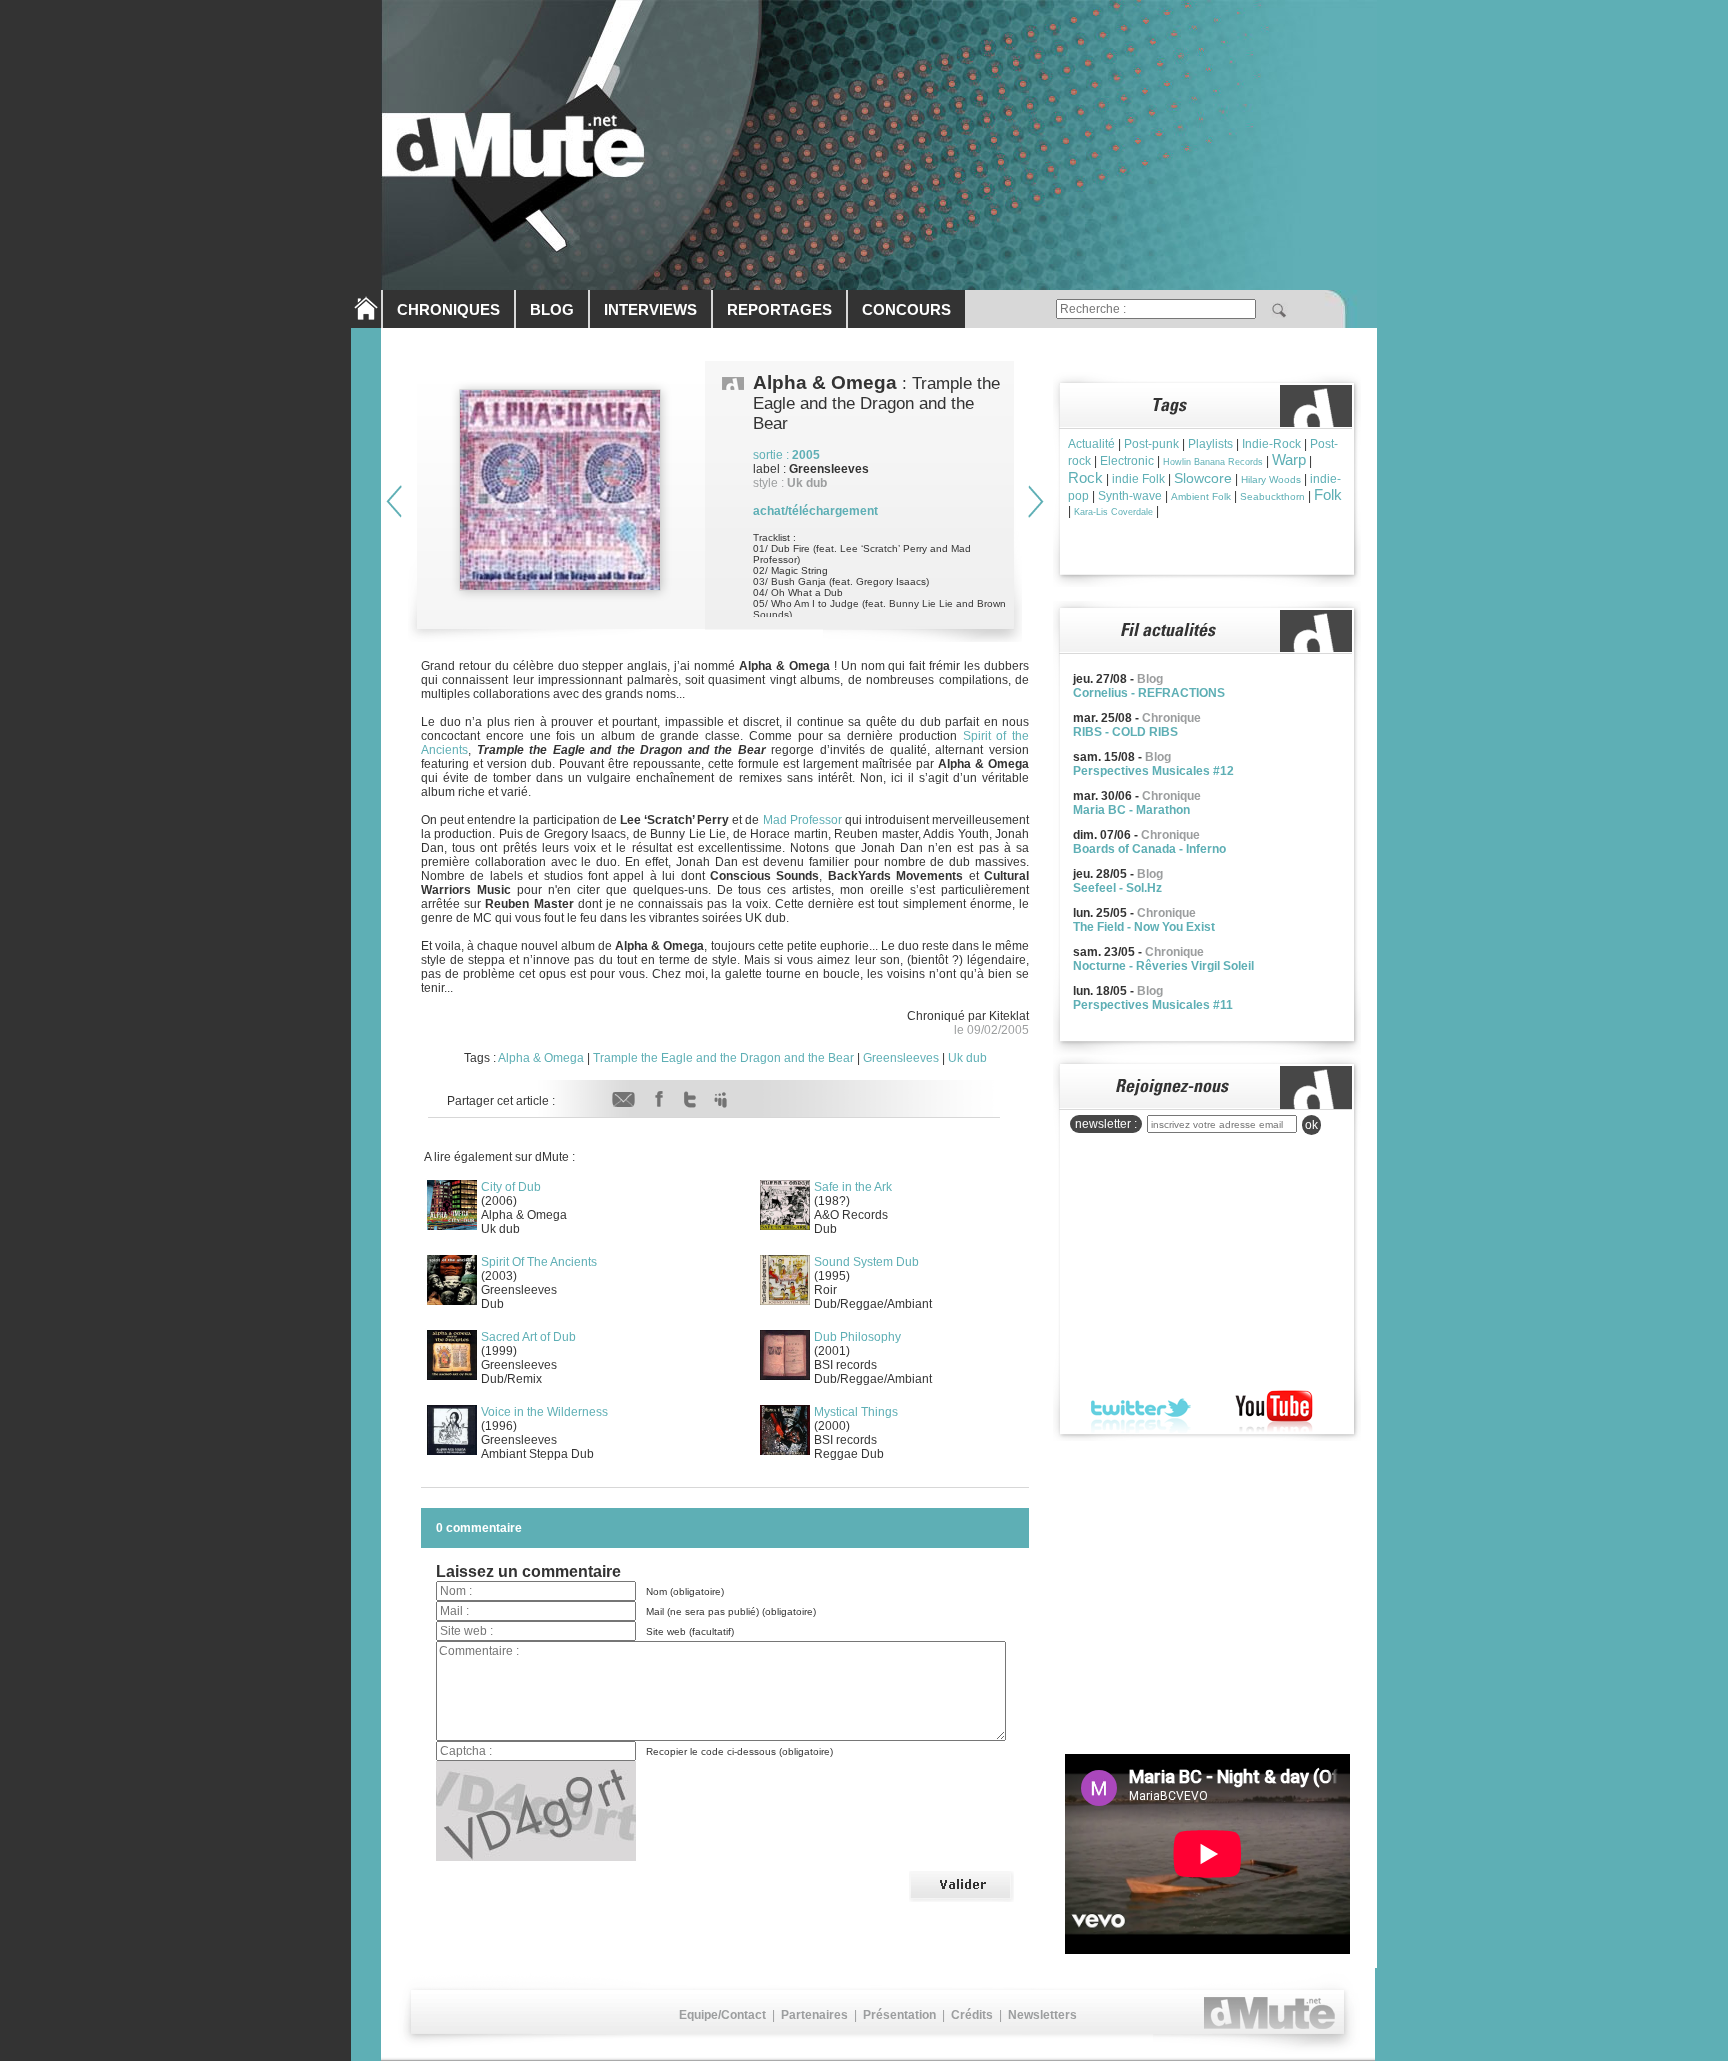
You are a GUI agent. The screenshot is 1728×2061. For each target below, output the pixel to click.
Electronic (1127, 461)
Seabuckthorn (1272, 496)
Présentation (899, 2015)
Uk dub (967, 1058)
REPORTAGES (779, 309)
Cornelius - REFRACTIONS (1149, 693)
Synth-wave (1130, 496)
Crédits (972, 2015)
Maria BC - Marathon (1131, 810)
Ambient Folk (1201, 496)
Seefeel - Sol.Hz (1117, 888)
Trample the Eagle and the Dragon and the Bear (723, 1058)
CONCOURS (906, 309)
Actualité (1091, 444)
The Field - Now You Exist (1144, 927)
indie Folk (1138, 479)
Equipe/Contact (722, 2015)
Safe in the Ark (853, 1187)
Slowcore (1203, 478)
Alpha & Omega (541, 1058)
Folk (1328, 494)
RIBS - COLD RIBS (1125, 732)
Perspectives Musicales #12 (1153, 771)
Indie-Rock (1271, 444)
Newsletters (1042, 2015)
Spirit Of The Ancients (539, 1262)
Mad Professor (802, 820)
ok (1311, 1125)
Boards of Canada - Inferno (1149, 849)
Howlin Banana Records (1213, 462)
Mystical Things (856, 1412)
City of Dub (511, 1187)
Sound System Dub (866, 1262)
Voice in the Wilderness (544, 1412)
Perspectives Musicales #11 (1153, 1005)
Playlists (1210, 444)
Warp (1289, 459)
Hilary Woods (1271, 479)
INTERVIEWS (650, 309)
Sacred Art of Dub (528, 1337)
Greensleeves (901, 1058)
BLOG (552, 309)
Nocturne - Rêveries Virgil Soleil (1163, 966)
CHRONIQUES (448, 309)
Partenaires (814, 2015)
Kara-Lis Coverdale (1113, 512)
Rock (1085, 477)
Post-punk (1151, 444)
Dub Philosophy (857, 1337)
